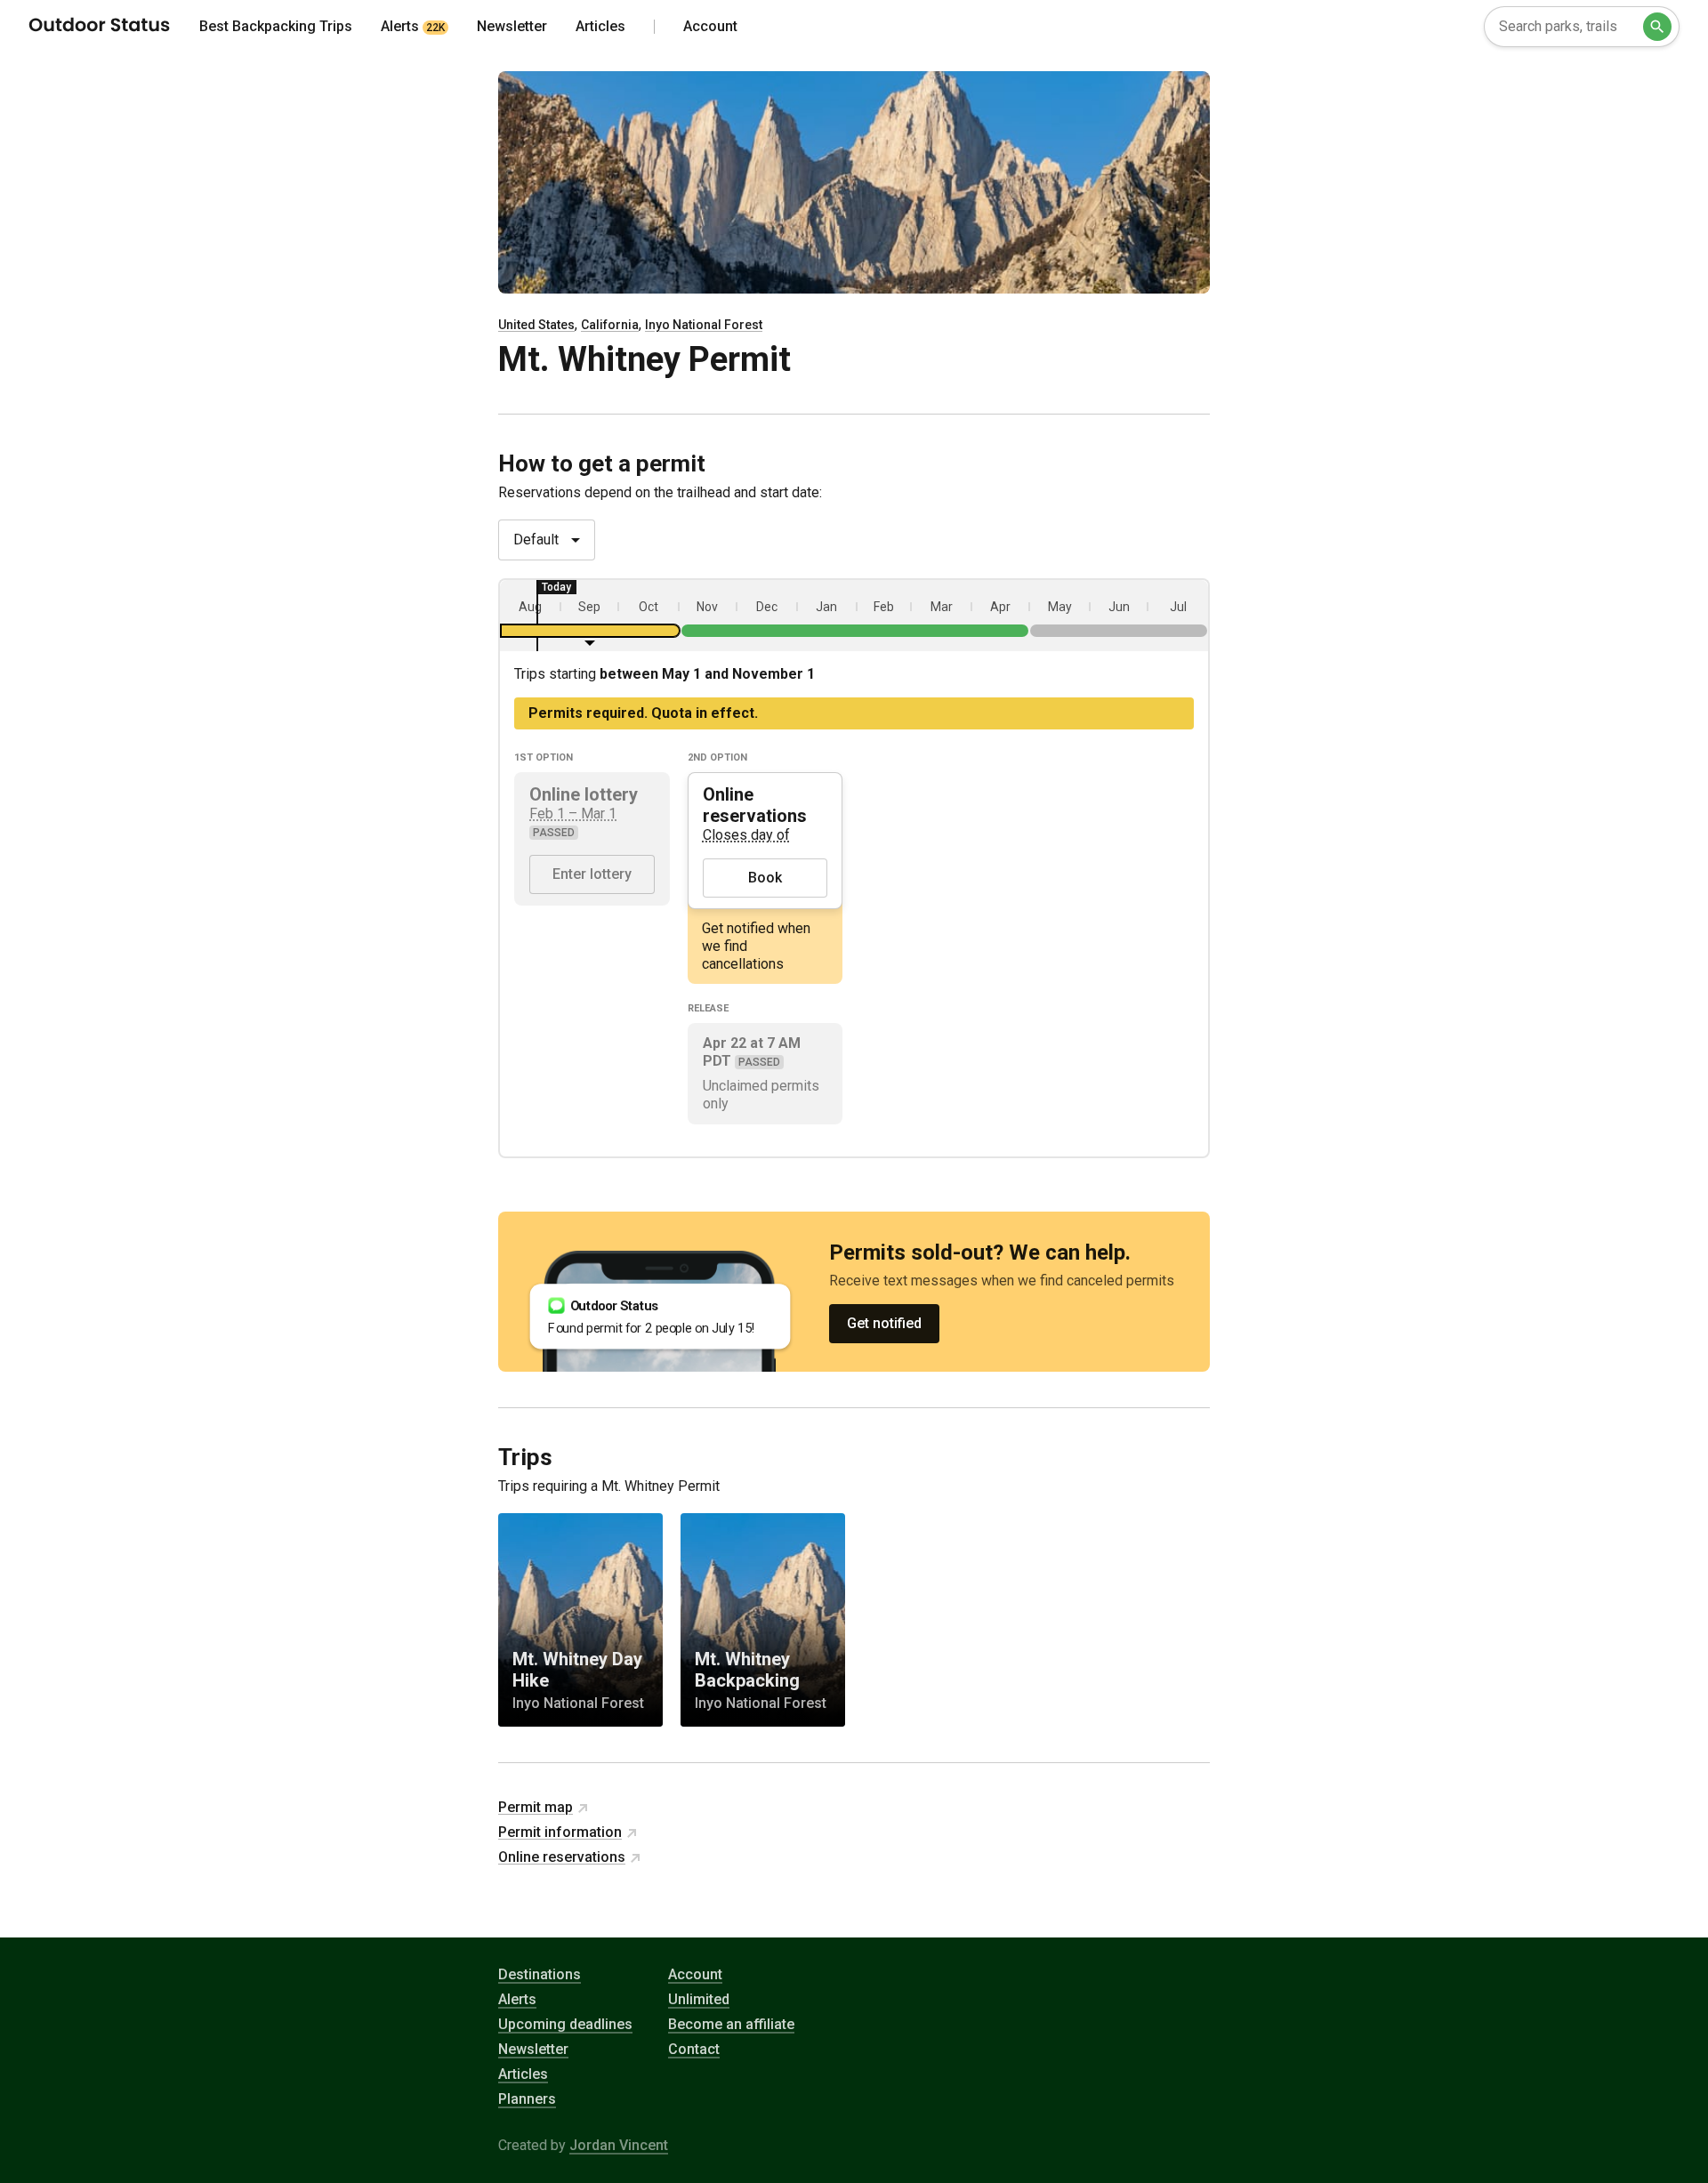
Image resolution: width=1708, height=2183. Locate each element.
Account (695, 1974)
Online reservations (562, 1857)
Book (765, 878)
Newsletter (533, 2049)
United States (536, 325)
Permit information (560, 1832)
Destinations (540, 1974)
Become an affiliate (731, 2024)
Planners (527, 2099)
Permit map (536, 1807)
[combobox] (1582, 27)
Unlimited (699, 1999)
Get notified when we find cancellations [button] (756, 946)
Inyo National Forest (704, 325)
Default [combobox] (536, 540)
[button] (590, 616)
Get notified (884, 1323)
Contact (694, 2049)
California (610, 325)
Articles (523, 2074)
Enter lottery (592, 874)
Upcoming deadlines (565, 2024)
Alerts (517, 1999)
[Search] (1657, 27)
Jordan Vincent (619, 2145)
